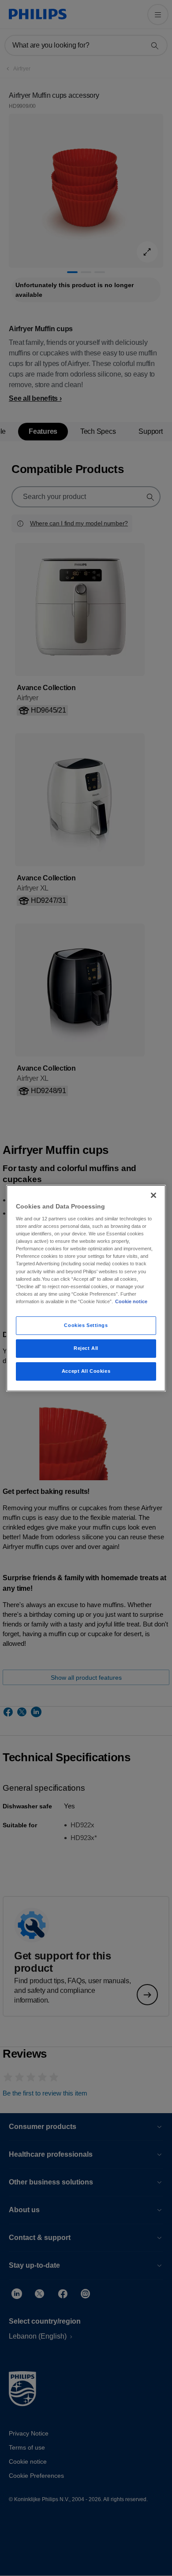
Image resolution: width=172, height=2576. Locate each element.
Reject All (86, 1348)
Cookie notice (131, 1301)
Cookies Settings (86, 1325)
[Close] (153, 1195)
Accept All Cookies (86, 1371)
